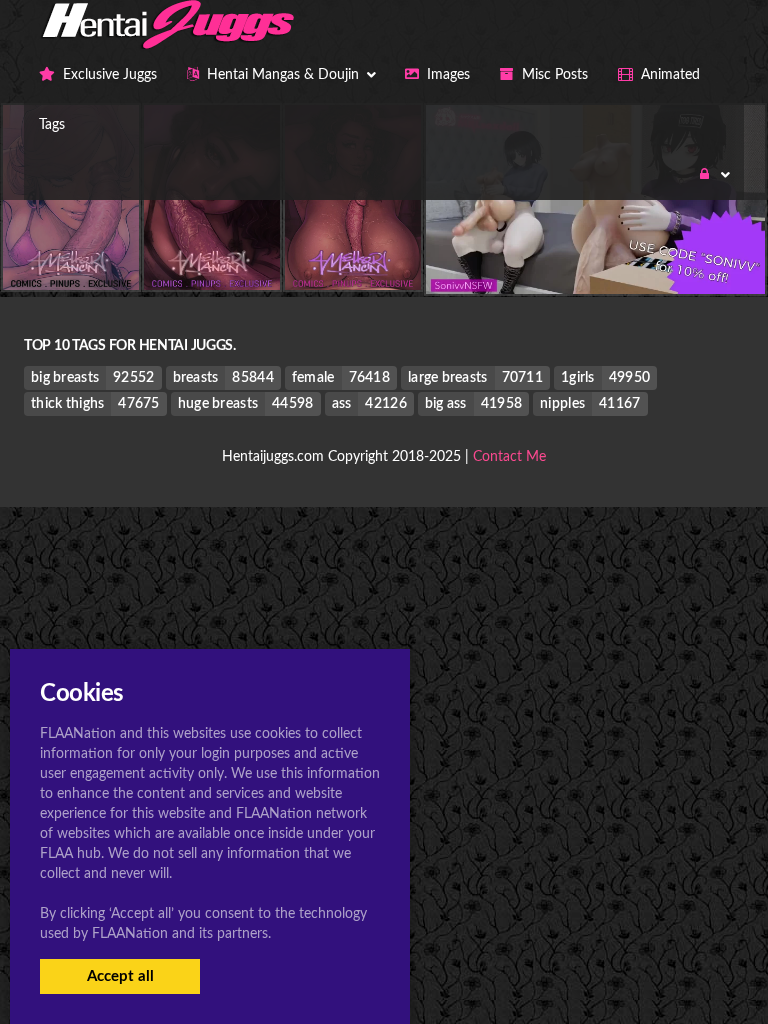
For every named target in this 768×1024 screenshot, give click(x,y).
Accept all (120, 976)
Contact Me (509, 457)
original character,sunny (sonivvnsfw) (595, 253)
